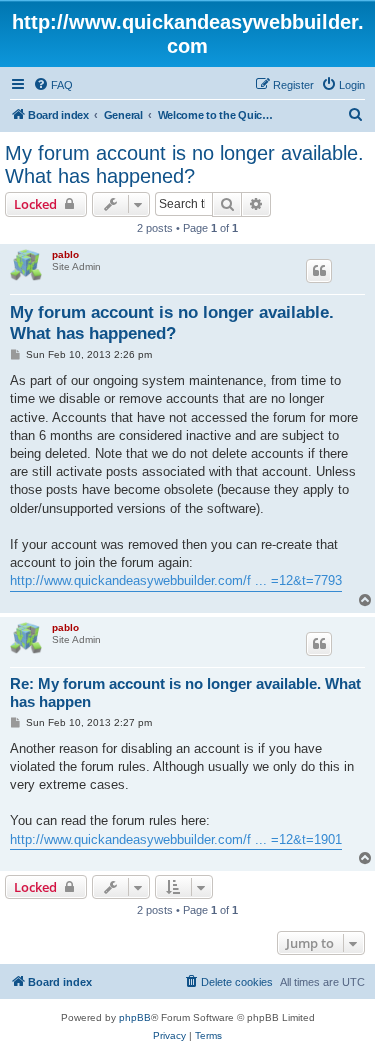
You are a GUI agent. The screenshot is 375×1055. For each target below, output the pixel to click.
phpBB (135, 1017)
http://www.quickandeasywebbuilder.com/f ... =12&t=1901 (176, 839)
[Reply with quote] (319, 271)
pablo (65, 254)
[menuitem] (53, 85)
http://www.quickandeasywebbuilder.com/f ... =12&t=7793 (176, 580)
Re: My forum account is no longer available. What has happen (185, 693)
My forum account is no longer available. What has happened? (184, 164)
